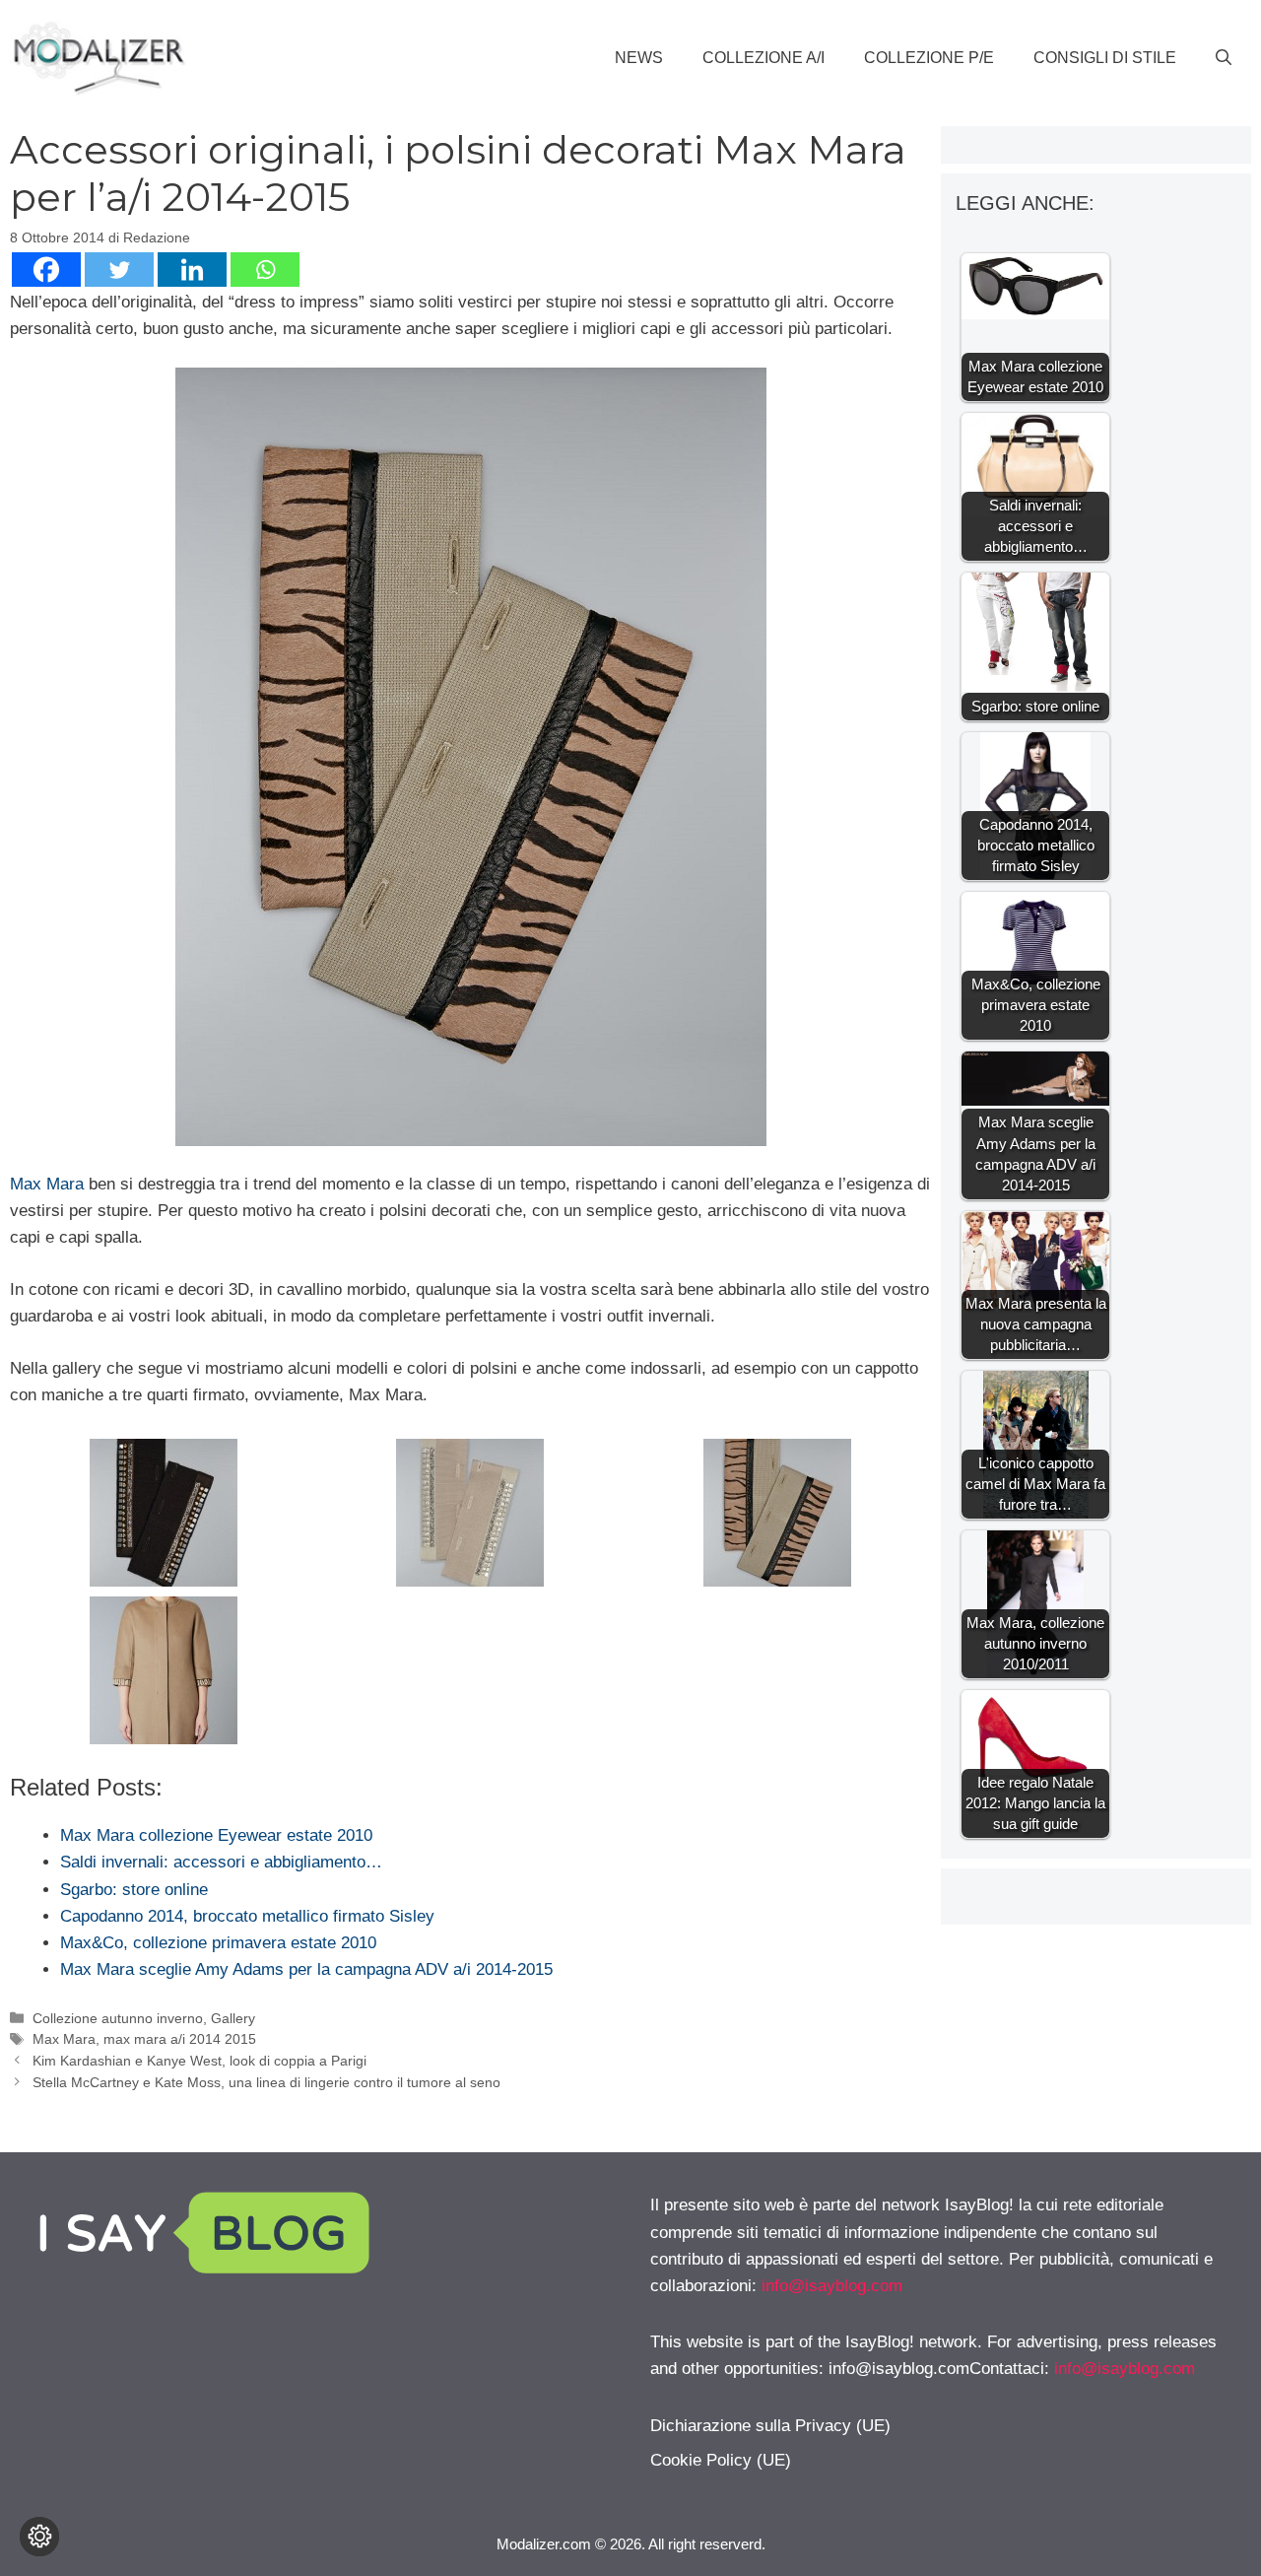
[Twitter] (119, 270)
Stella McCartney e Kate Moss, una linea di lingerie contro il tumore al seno (266, 2082)
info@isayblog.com (832, 2286)
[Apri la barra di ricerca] (1224, 58)
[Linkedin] (192, 270)
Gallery (233, 2018)
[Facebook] (46, 270)
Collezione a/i (763, 58)
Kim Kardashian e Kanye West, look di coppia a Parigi (199, 2061)
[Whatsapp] (265, 270)
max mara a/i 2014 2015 (180, 2039)
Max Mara (47, 1184)
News (639, 58)
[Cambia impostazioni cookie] (39, 2537)
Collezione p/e (929, 58)
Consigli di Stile (1105, 58)
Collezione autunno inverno (118, 2018)
